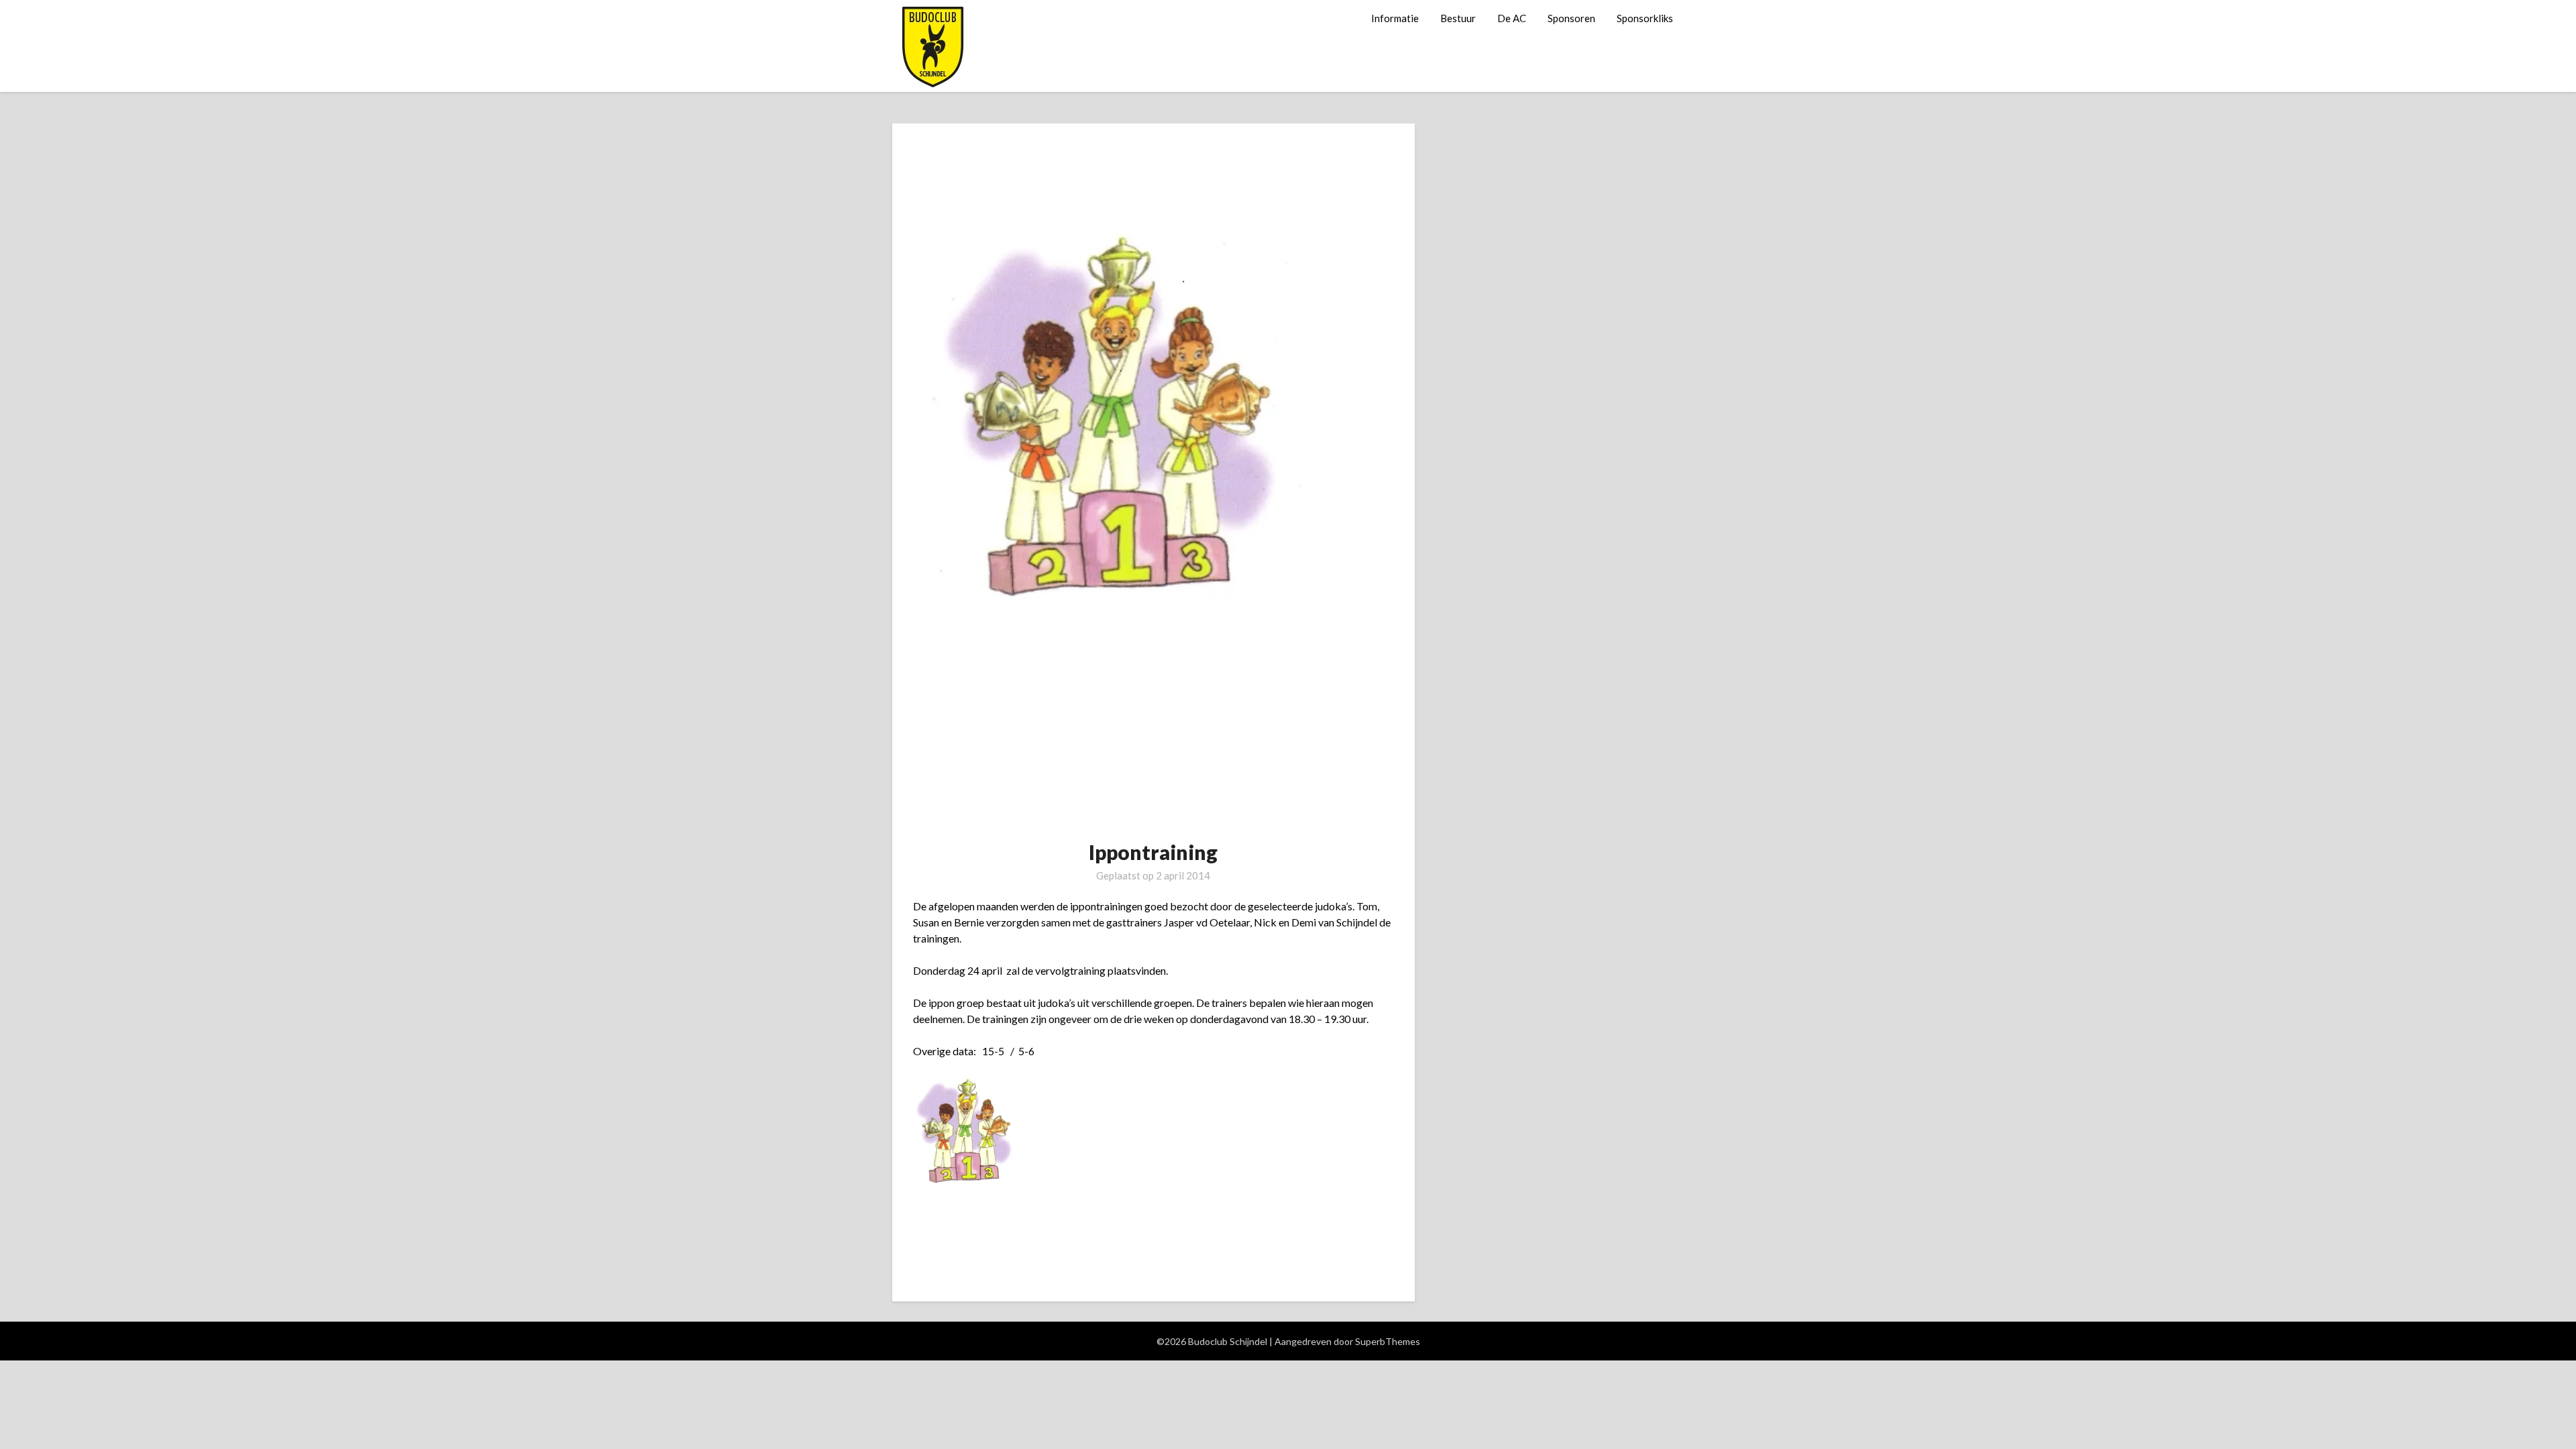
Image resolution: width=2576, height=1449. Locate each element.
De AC (1512, 18)
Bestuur (1458, 18)
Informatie (1395, 18)
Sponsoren (1571, 18)
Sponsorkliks (1645, 18)
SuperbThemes (1388, 1341)
